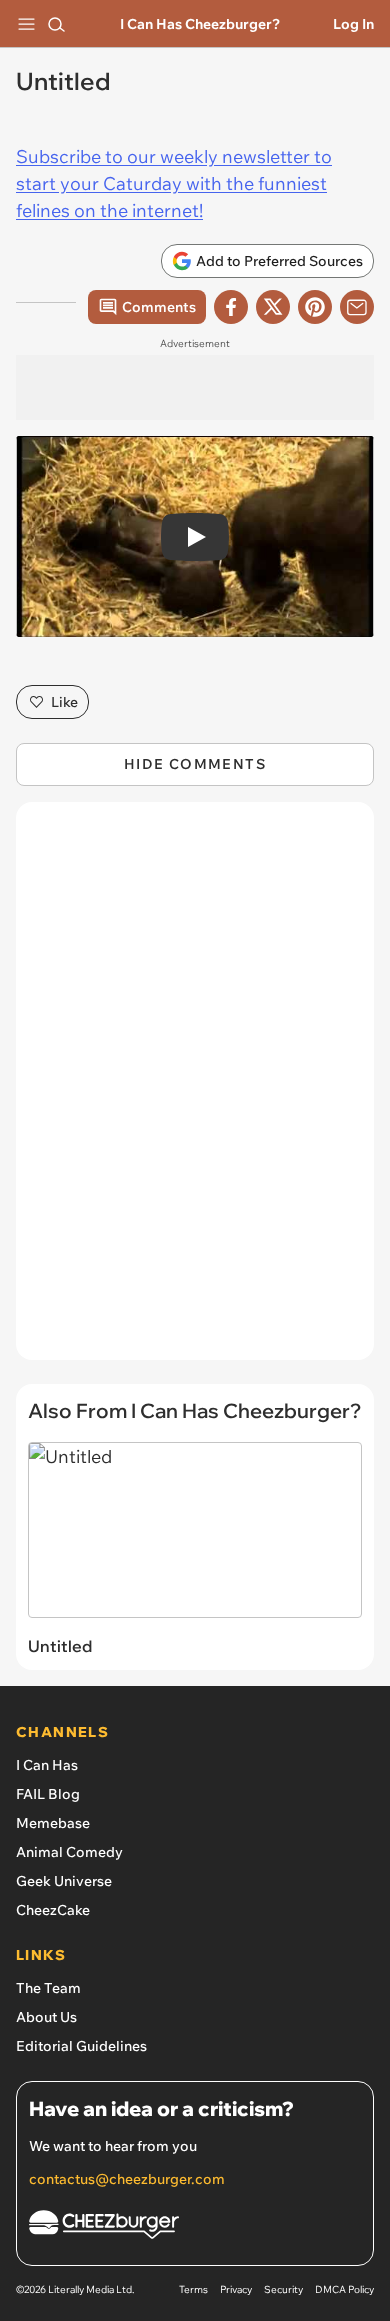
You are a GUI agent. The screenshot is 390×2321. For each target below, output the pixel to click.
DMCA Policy (344, 2289)
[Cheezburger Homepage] (195, 2227)
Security (283, 2289)
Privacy (236, 2289)
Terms (193, 2289)
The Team (48, 1988)
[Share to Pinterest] (315, 307)
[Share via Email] (357, 307)
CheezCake (53, 1910)
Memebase (53, 1823)
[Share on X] (273, 307)
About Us (46, 2017)
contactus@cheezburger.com (127, 2179)
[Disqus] (195, 1091)
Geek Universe (64, 1881)
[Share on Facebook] (231, 307)
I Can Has (47, 1765)
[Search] (56, 24)
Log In (353, 24)
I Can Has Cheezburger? (200, 24)
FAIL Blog (48, 1794)
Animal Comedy (69, 1852)
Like (64, 702)
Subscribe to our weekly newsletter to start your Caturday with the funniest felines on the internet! (174, 183)
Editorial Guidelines (81, 2046)
